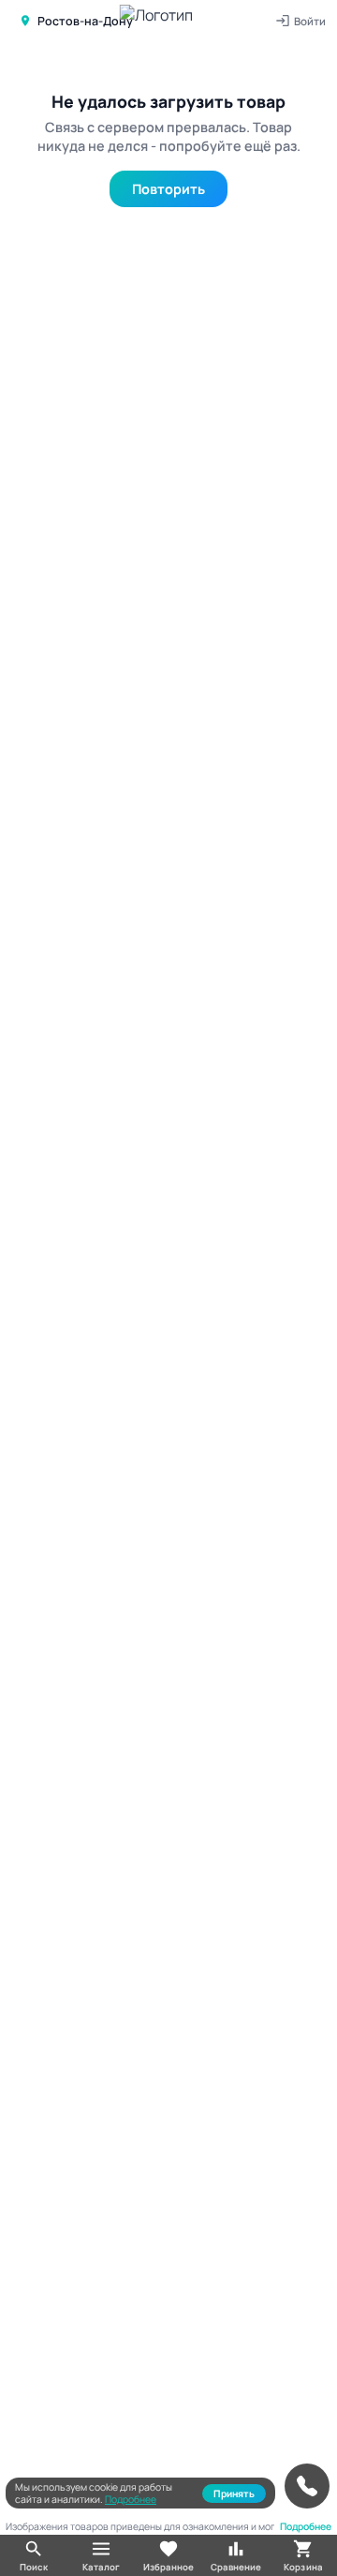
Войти (310, 21)
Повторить (168, 189)
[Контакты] (307, 2486)
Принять (234, 2494)
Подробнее (131, 2499)
